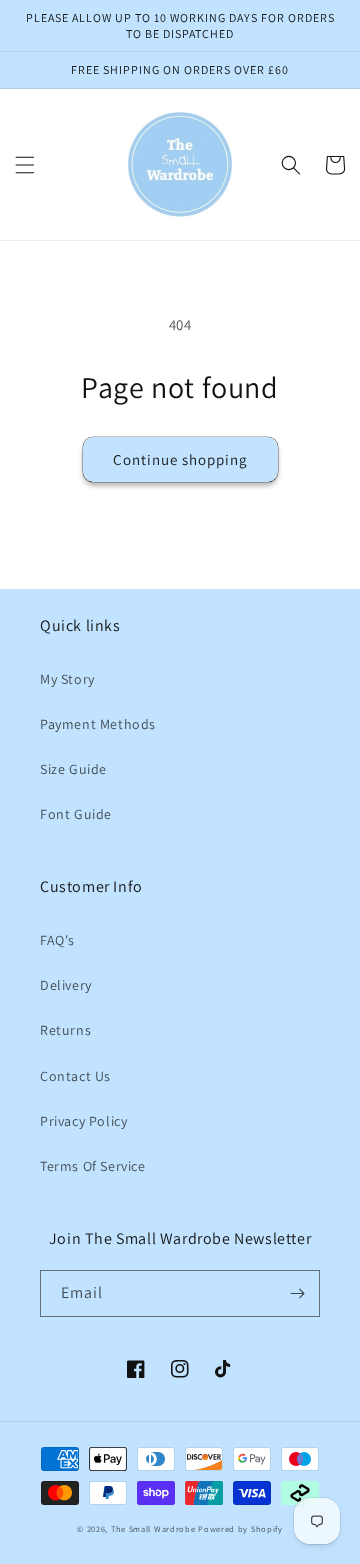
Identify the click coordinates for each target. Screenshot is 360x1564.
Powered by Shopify (240, 1528)
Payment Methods (98, 724)
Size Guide (73, 769)
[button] (25, 165)
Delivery (66, 985)
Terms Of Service (93, 1166)
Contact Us (75, 1076)
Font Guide (76, 814)
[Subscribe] (297, 1293)
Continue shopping (180, 459)
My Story (67, 679)
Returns (65, 1030)
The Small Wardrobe (153, 1528)
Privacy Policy (83, 1121)
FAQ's (57, 940)
